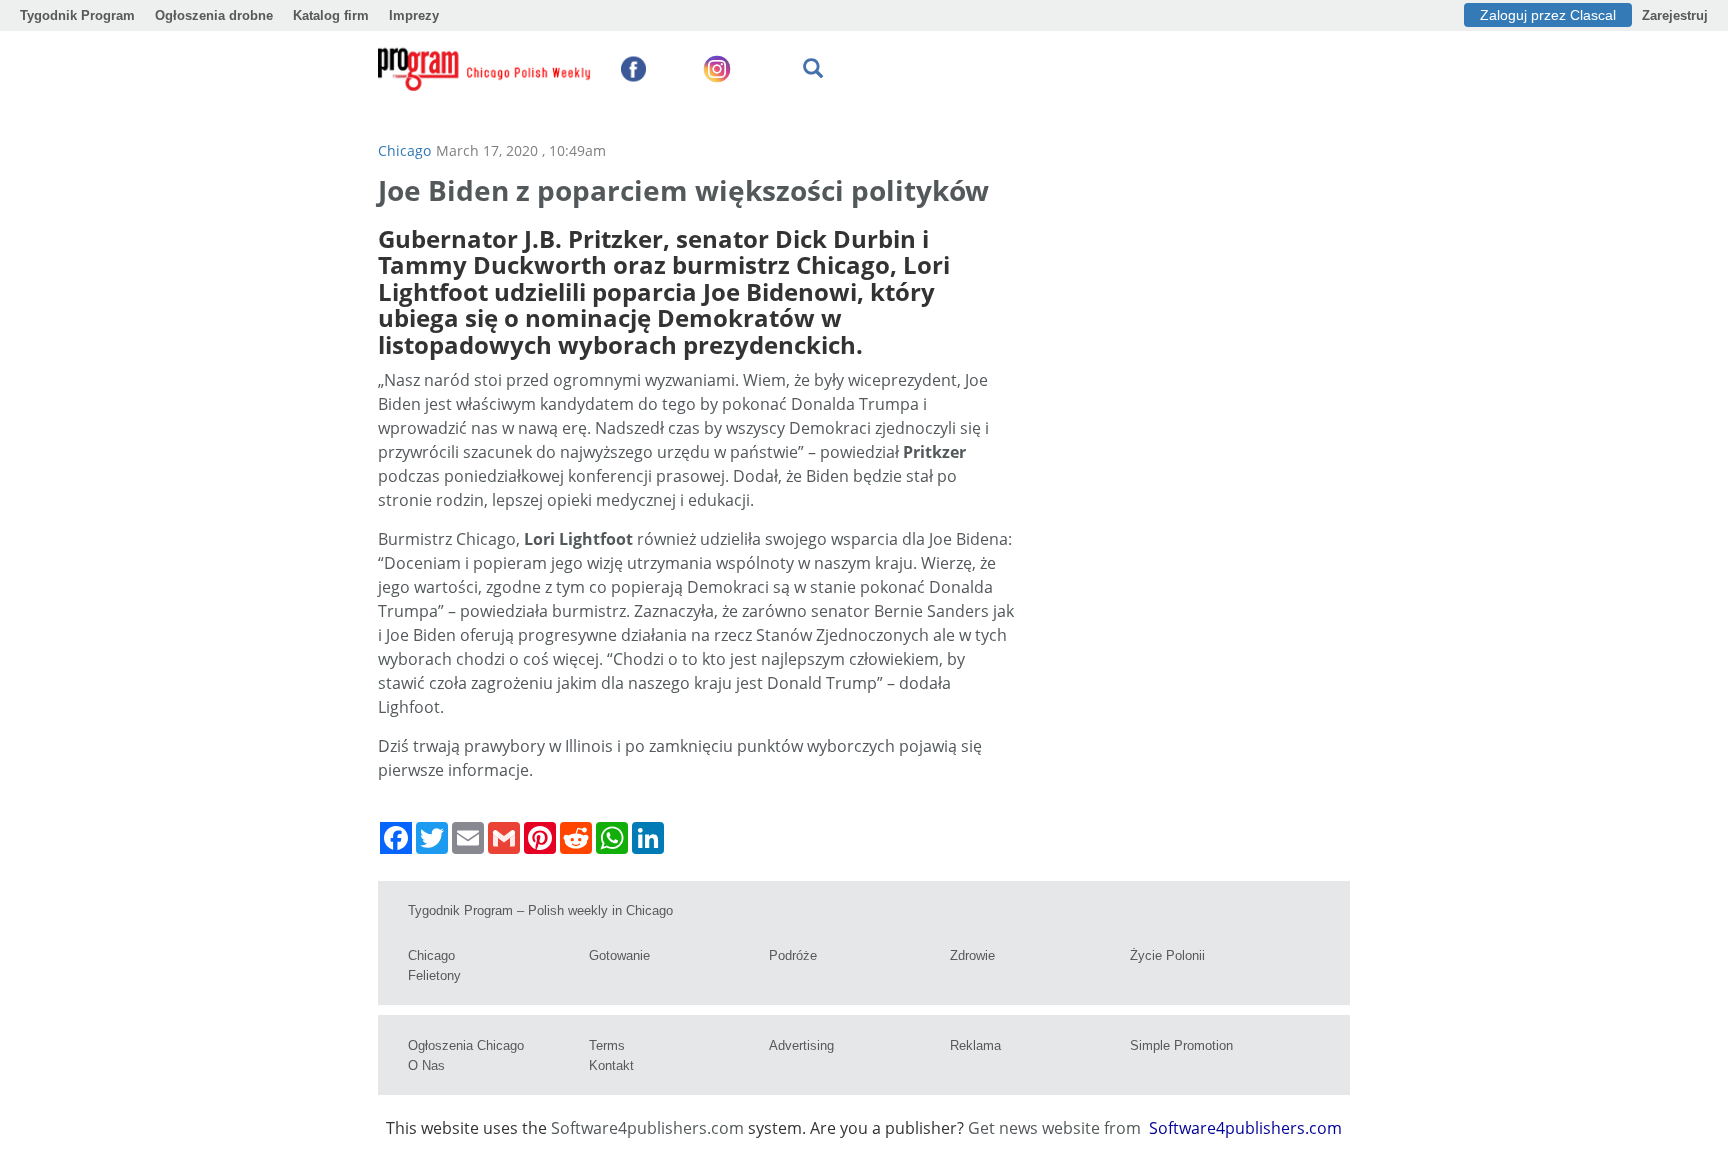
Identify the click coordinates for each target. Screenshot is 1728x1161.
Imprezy (414, 15)
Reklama (975, 1045)
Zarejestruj (1675, 15)
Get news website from (1056, 1128)
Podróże (793, 955)
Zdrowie (972, 955)
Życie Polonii (1167, 955)
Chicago (404, 150)
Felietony (434, 975)
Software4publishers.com (647, 1128)
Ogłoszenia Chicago (466, 1045)
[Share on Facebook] (396, 838)
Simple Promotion (1181, 1045)
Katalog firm (331, 15)
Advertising (801, 1045)
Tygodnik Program (77, 15)
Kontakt (611, 1065)
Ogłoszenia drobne (214, 15)
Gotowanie (619, 955)
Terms (607, 1045)
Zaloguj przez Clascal (1548, 15)
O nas (426, 1065)
